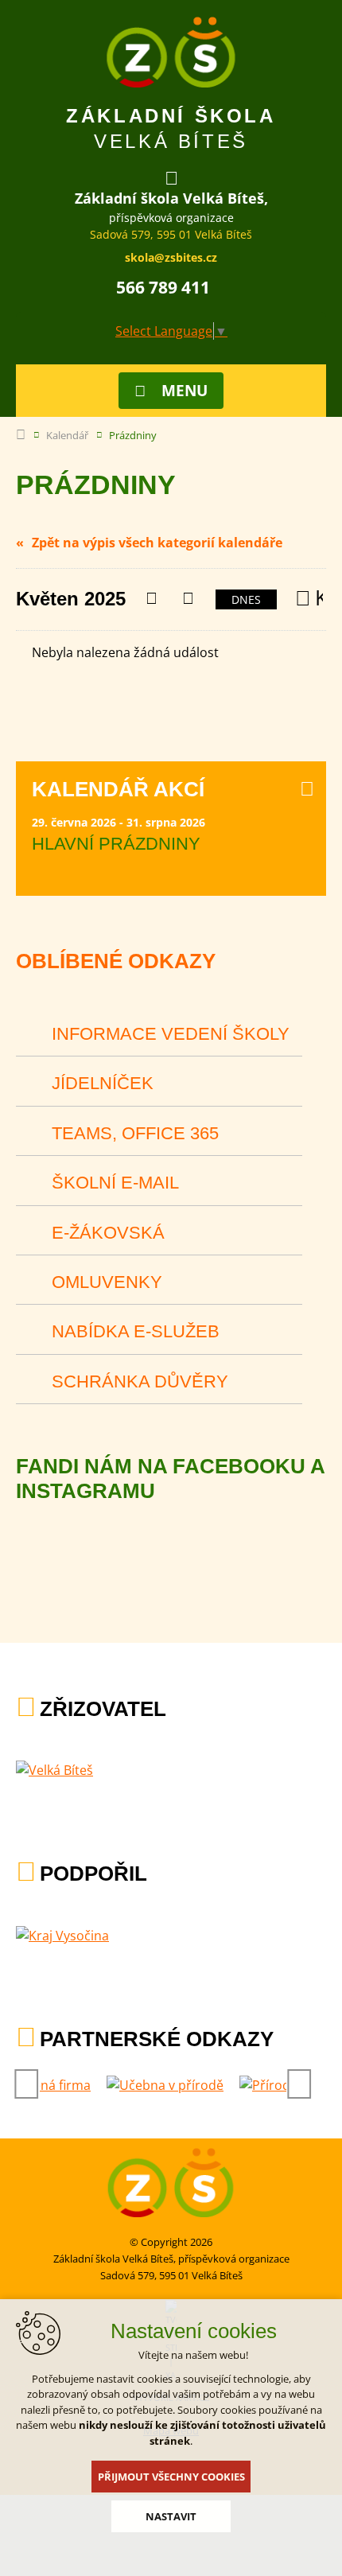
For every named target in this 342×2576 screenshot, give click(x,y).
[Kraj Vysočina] (62, 1936)
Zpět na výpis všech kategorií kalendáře (157, 543)
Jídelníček (103, 1083)
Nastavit (171, 2516)
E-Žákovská (108, 1233)
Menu (185, 391)
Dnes (246, 599)
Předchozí (151, 599)
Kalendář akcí (118, 789)
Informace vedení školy (171, 1034)
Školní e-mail (115, 1183)
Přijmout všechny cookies (171, 2477)
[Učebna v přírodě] (165, 2085)
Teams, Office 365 (135, 1133)
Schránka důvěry (140, 1381)
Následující (187, 599)
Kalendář (67, 435)
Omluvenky (107, 1282)
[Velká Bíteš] (54, 1770)
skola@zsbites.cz (171, 257)
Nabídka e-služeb (136, 1331)
